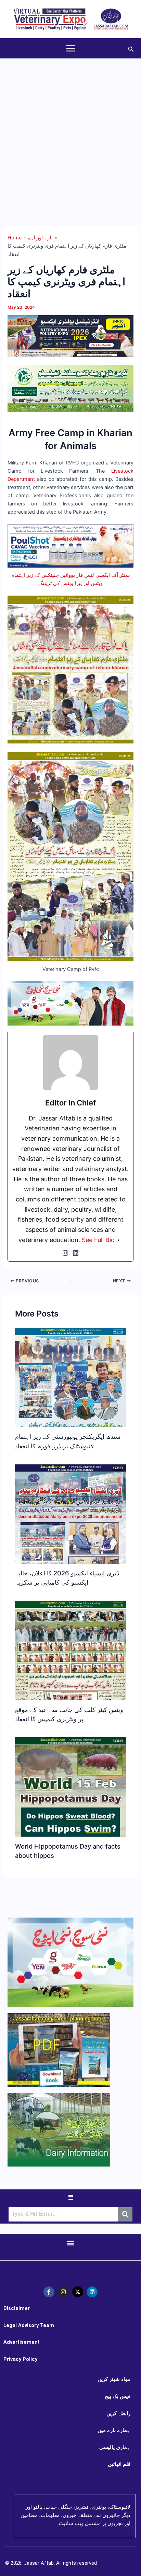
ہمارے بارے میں (114, 2430)
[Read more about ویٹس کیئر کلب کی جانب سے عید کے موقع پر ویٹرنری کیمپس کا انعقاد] (70, 1694)
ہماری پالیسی (115, 2447)
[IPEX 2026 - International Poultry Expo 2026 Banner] (70, 336)
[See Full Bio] (119, 1240)
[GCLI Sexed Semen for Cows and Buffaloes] (70, 388)
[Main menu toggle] (71, 48)
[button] (131, 48)
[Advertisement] (70, 133)
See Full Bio (98, 1240)
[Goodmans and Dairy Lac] (70, 1003)
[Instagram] (65, 1253)
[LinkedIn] (76, 1253)
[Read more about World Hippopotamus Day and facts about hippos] (70, 1826)
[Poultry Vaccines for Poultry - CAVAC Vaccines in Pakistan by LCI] (70, 545)
